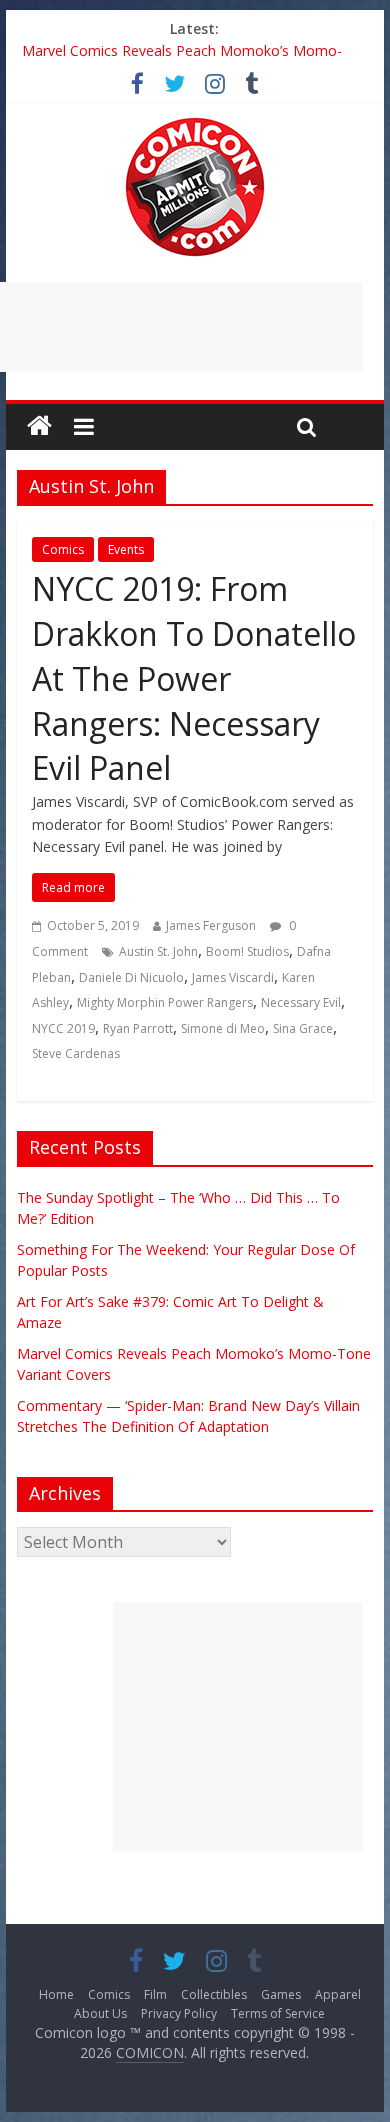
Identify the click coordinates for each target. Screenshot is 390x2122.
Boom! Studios (247, 951)
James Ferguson (211, 925)
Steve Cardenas (76, 1053)
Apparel (338, 1994)
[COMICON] (195, 124)
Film (155, 1994)
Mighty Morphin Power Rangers (165, 1002)
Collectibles (214, 1994)
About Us (100, 2013)
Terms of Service (278, 2013)
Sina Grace (303, 1028)
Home (56, 1994)
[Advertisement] (238, 1727)
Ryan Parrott (138, 1028)
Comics (63, 549)
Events (126, 549)
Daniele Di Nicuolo (131, 977)
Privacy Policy (179, 2013)
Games (281, 1994)
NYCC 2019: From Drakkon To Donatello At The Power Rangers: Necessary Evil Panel (194, 678)
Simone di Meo (223, 1028)
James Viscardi (233, 977)
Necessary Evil (301, 1002)
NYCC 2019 (63, 1028)
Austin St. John (158, 951)
